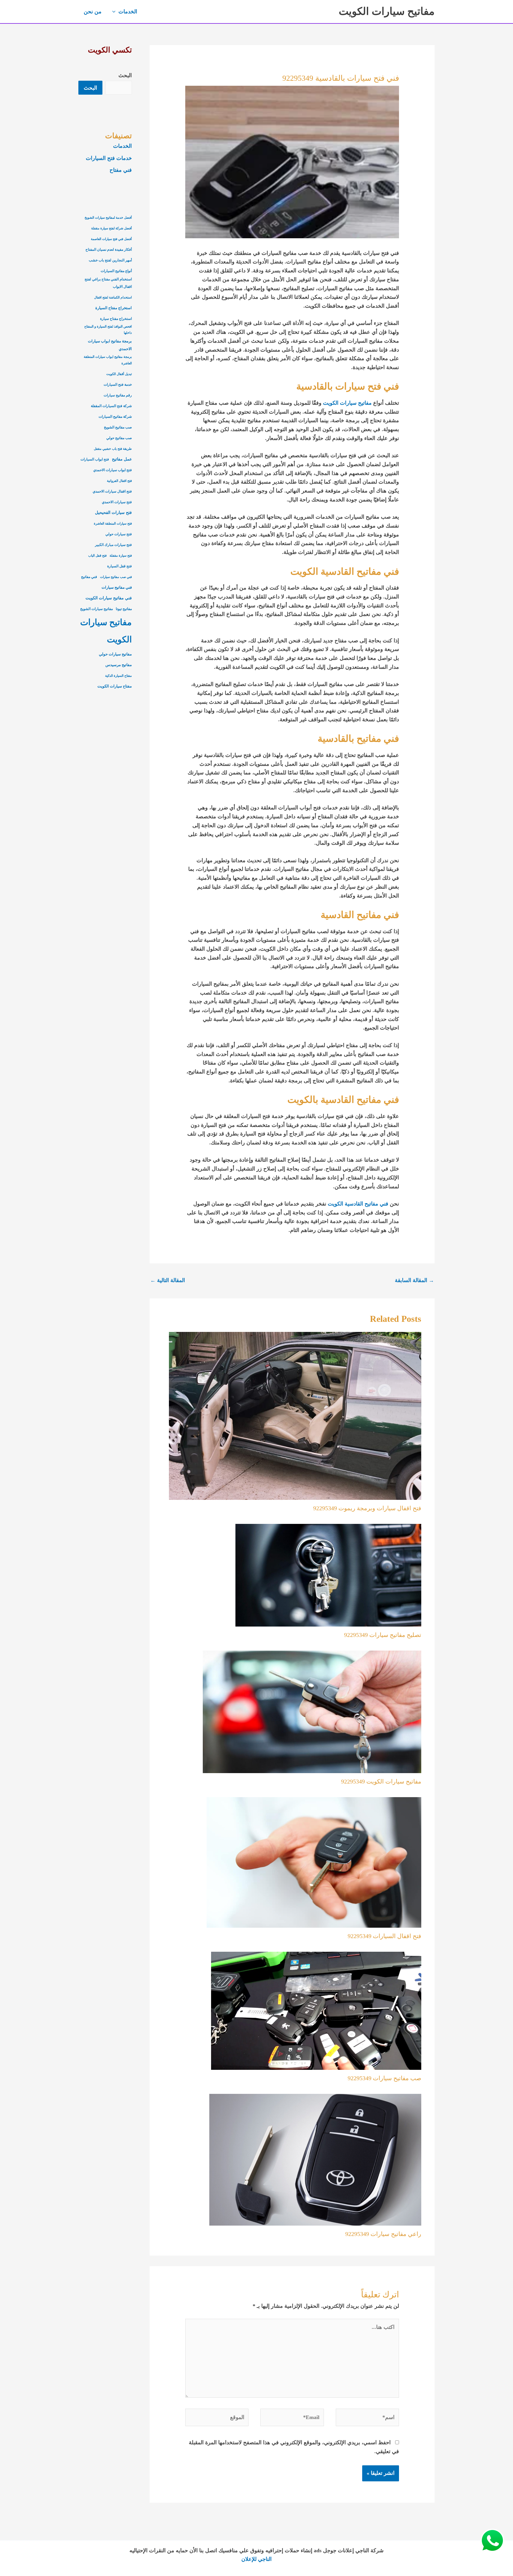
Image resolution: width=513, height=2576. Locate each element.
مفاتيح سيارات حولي (115, 654)
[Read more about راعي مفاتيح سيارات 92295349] (315, 2159)
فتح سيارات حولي (119, 534)
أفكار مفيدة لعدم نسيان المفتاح (109, 250)
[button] (115, 12)
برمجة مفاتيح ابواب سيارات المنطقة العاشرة (108, 360)
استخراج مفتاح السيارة (114, 308)
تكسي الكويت (110, 50)
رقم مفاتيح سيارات (118, 395)
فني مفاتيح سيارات (117, 587)
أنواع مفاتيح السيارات (116, 271)
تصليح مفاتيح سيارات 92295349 (383, 1635)
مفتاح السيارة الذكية (118, 676)
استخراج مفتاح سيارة (116, 319)
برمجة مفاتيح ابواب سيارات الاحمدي (110, 345)
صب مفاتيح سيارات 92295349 (384, 2078)
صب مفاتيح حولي (119, 438)
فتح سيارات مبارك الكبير (113, 545)
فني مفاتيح (89, 577)
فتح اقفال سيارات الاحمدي (112, 491)
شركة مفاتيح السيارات (115, 417)
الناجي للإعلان (256, 2559)
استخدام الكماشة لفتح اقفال (113, 297)
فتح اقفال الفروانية (119, 481)
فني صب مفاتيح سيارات (116, 577)
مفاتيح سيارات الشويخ (96, 609)
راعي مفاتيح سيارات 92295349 (383, 2234)
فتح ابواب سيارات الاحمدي (113, 470)
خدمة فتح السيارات (118, 385)
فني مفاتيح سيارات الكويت (109, 598)
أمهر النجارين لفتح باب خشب (110, 260)
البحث (125, 75)
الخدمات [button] (128, 12)
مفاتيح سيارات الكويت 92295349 (381, 1781)
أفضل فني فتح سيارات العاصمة (111, 239)
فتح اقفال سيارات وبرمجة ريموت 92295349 (367, 1508)
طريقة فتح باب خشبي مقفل (113, 449)
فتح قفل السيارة (119, 566)
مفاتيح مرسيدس (119, 665)
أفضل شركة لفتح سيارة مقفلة (111, 228)
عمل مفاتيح (122, 459)
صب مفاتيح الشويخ (118, 427)
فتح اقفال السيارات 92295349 (384, 1936)
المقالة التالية (168, 1280)
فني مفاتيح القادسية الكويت (358, 1204)
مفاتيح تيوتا (124, 609)
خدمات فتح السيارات (109, 158)
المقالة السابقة (414, 1280)
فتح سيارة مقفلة (121, 556)
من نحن (93, 12)
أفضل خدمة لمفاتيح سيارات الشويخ (108, 218)
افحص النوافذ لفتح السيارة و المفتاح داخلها (108, 330)
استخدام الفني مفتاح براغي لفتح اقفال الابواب (108, 283)
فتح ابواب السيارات (95, 459)
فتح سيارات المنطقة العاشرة (113, 524)
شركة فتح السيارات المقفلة (111, 406)
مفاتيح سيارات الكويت (387, 11)
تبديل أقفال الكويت (119, 374)
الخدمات (122, 146)
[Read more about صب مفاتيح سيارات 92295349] (316, 2010)
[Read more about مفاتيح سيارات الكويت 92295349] (312, 1711)
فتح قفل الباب (97, 556)
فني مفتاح (121, 170)
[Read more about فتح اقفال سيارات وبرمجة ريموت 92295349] (295, 1415)
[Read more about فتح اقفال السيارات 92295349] (314, 1862)
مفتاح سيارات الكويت (115, 686)
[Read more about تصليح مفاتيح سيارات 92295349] (328, 1575)
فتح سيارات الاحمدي (117, 502)
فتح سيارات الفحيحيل (113, 512)
